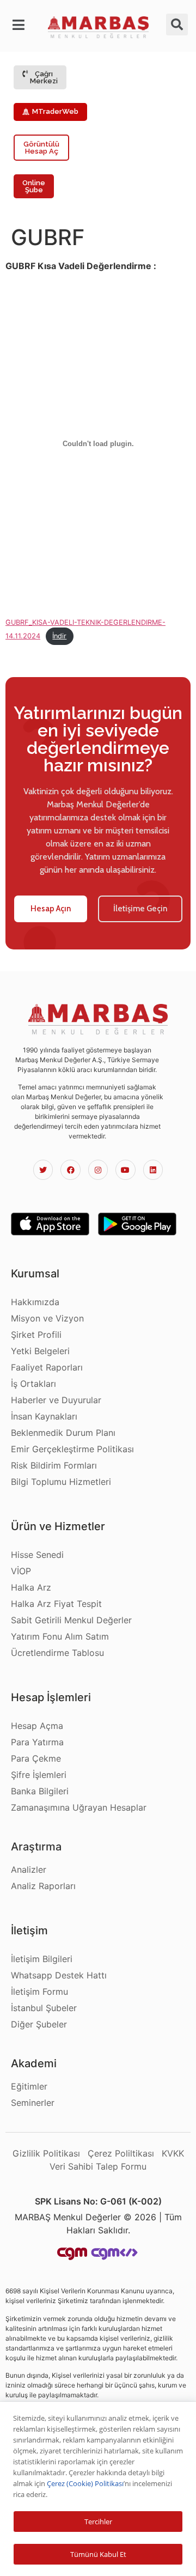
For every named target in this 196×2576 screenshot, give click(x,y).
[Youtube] (125, 1170)
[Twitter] (43, 1170)
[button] (19, 25)
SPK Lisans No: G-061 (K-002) (98, 2201)
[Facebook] (70, 1170)
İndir (59, 636)
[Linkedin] (153, 1170)
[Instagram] (98, 1170)
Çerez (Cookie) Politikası (85, 2483)
